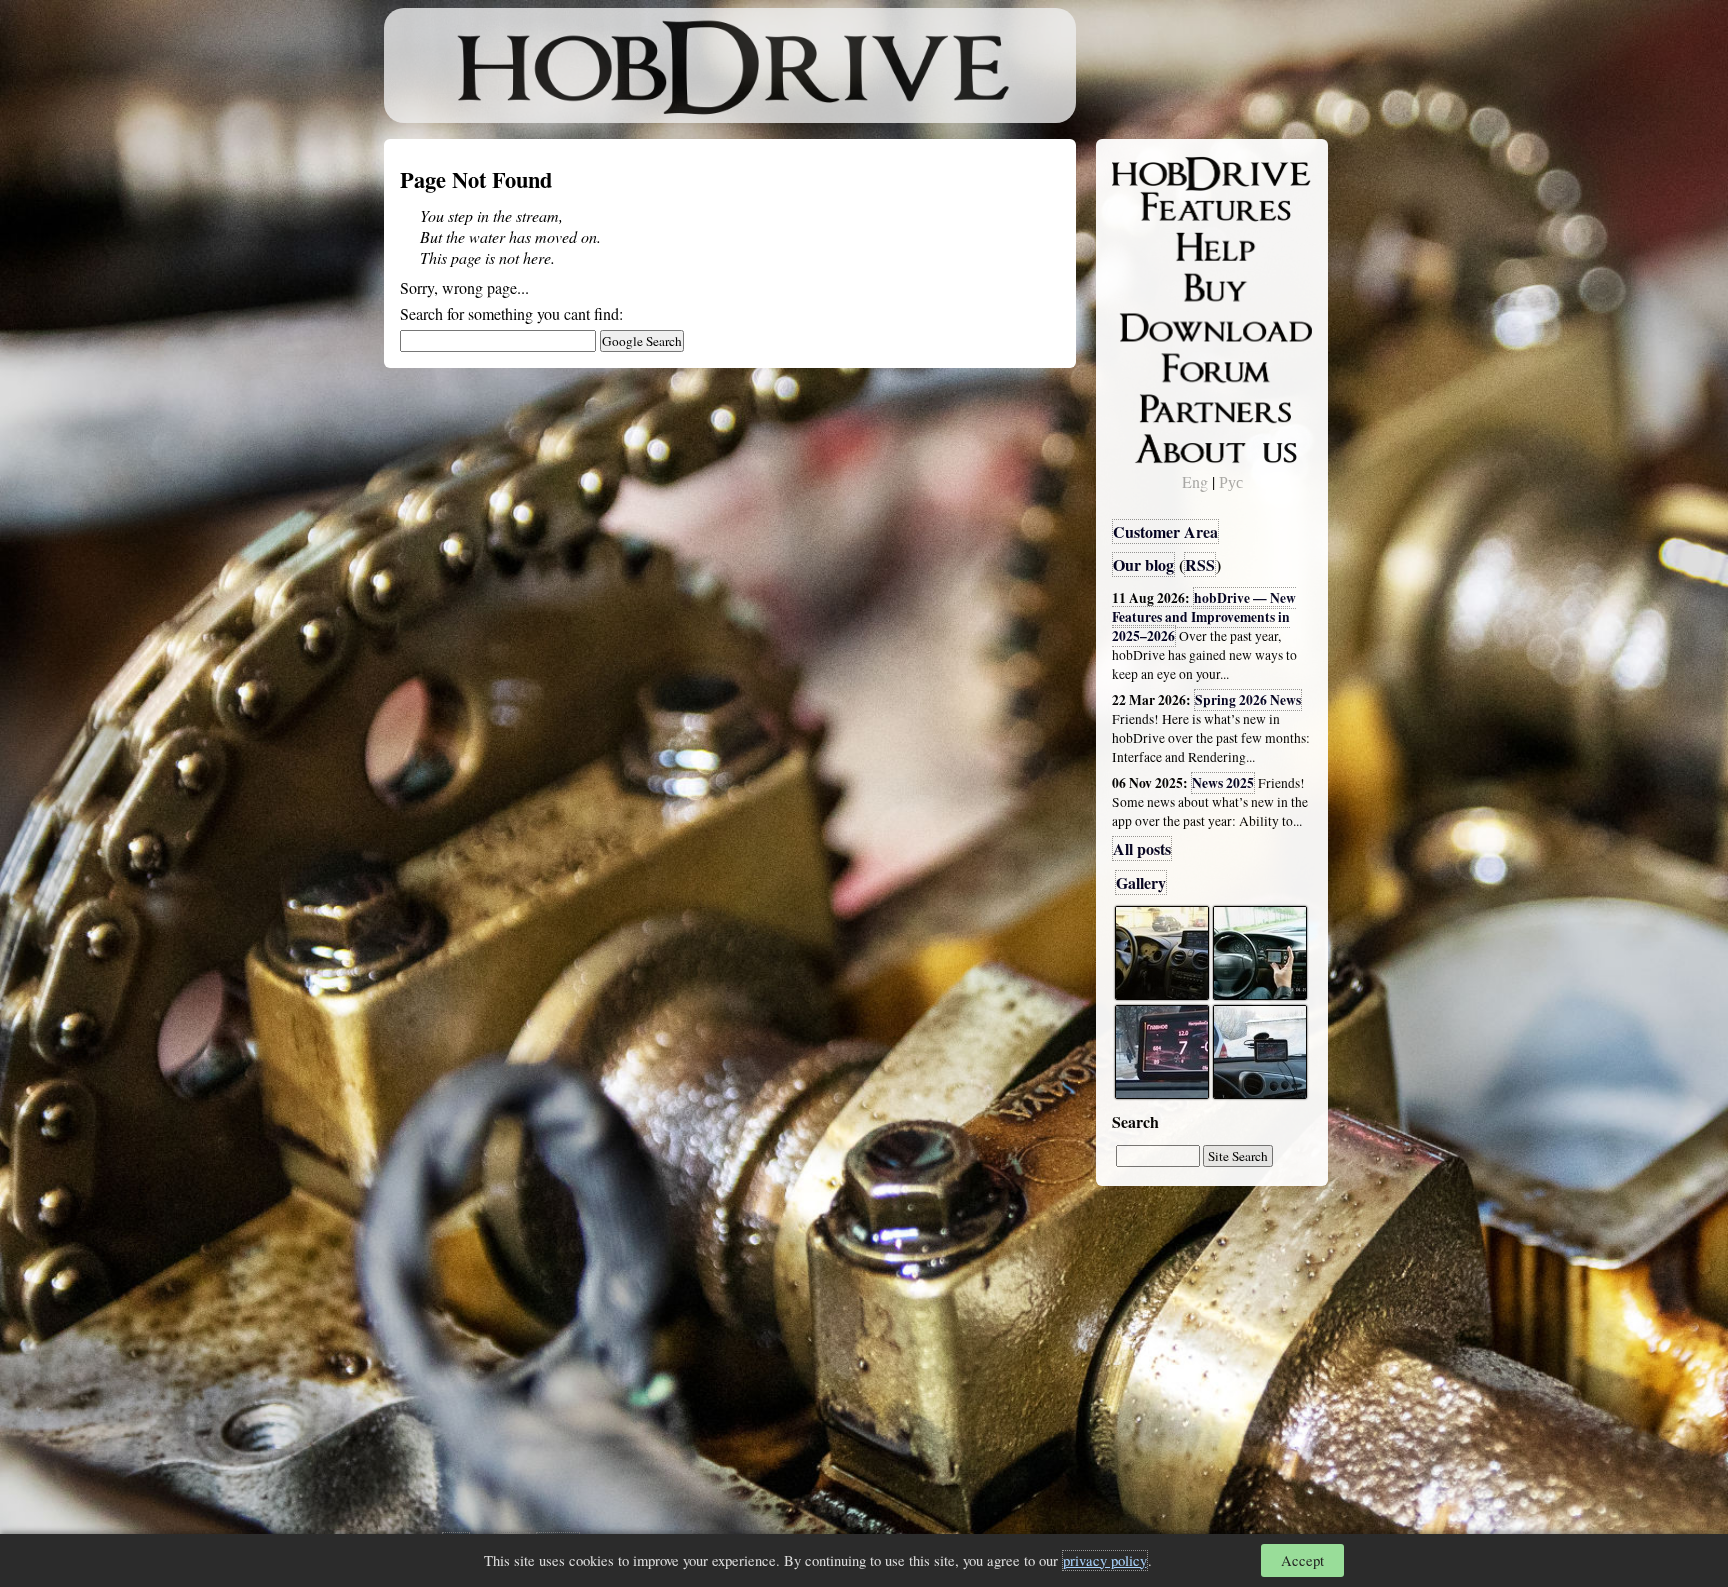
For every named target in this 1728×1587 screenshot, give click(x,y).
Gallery (1141, 882)
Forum (1148, 365)
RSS (1200, 564)
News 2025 (1223, 783)
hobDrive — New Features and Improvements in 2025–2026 (1204, 617)
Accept (1302, 1560)
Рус (1231, 481)
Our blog (1143, 564)
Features (1154, 207)
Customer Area (1165, 531)
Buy (1139, 286)
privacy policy (1105, 1560)
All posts (1142, 848)
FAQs (1144, 246)
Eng (1195, 481)
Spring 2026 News (1248, 700)
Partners (1153, 405)
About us (1156, 445)
